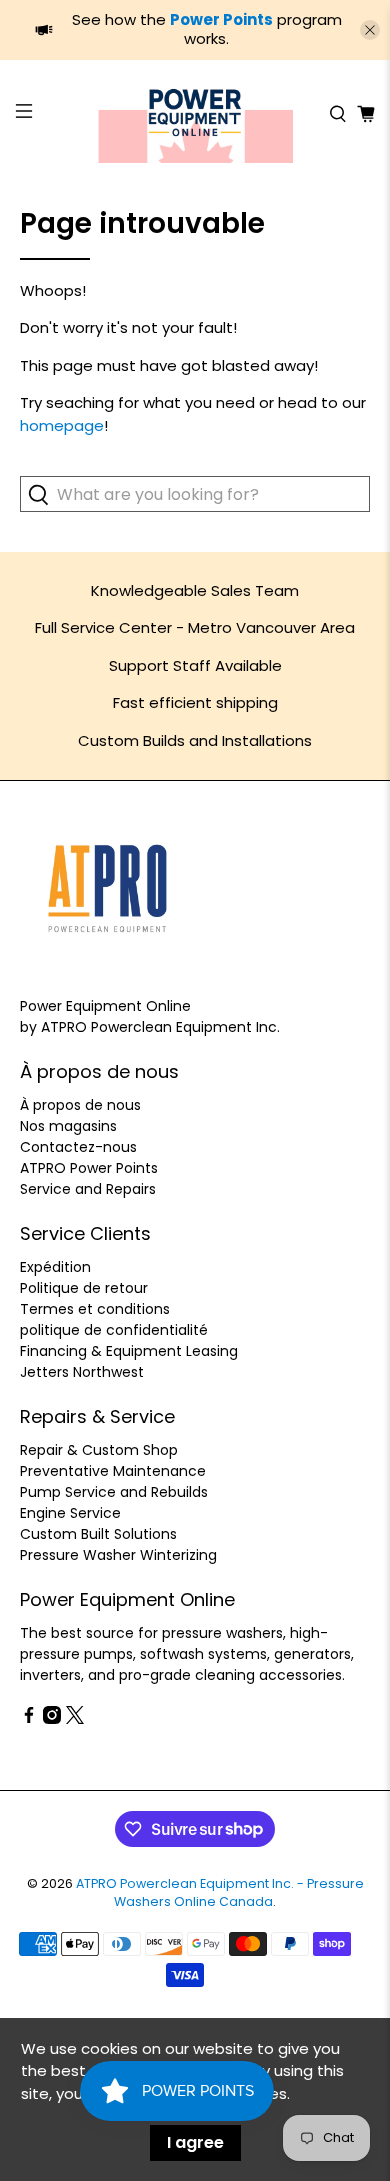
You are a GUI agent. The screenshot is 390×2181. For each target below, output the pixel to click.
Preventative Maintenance (113, 1471)
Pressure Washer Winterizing (118, 1555)
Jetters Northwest (82, 1372)
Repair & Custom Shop (99, 1450)
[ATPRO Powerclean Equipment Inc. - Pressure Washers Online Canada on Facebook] (29, 1719)
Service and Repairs (88, 1189)
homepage (62, 425)
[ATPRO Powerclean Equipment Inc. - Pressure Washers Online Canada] (195, 114)
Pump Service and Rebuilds (114, 1492)
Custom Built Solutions (98, 1534)
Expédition (55, 1267)
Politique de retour (84, 1288)
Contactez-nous (78, 1147)
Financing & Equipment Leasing (129, 1351)
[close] (370, 30)
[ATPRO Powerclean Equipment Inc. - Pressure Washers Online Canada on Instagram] (52, 1719)
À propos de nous (80, 1105)
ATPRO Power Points (89, 1168)
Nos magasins (68, 1126)
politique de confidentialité (114, 1330)
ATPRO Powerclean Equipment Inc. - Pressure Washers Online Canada (220, 1893)
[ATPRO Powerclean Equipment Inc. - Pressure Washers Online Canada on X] (75, 1719)
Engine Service (70, 1513)
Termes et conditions (95, 1309)
